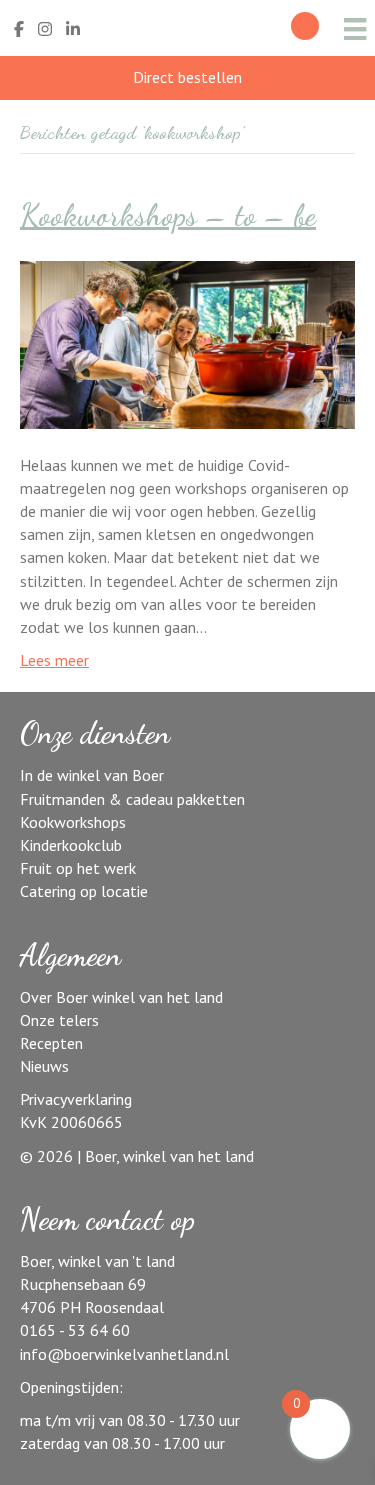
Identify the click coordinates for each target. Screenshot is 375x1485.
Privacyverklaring (76, 1099)
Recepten (51, 1043)
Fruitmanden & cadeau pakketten (132, 799)
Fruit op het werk (78, 868)
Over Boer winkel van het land (121, 997)
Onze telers (59, 1020)
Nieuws (44, 1066)
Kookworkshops (73, 822)
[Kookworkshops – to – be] (187, 343)
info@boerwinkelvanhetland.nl (124, 1354)
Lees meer (54, 660)
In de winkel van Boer (92, 775)
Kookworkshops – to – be (168, 215)
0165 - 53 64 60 (75, 1330)
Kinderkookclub (71, 845)
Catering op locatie (84, 891)
